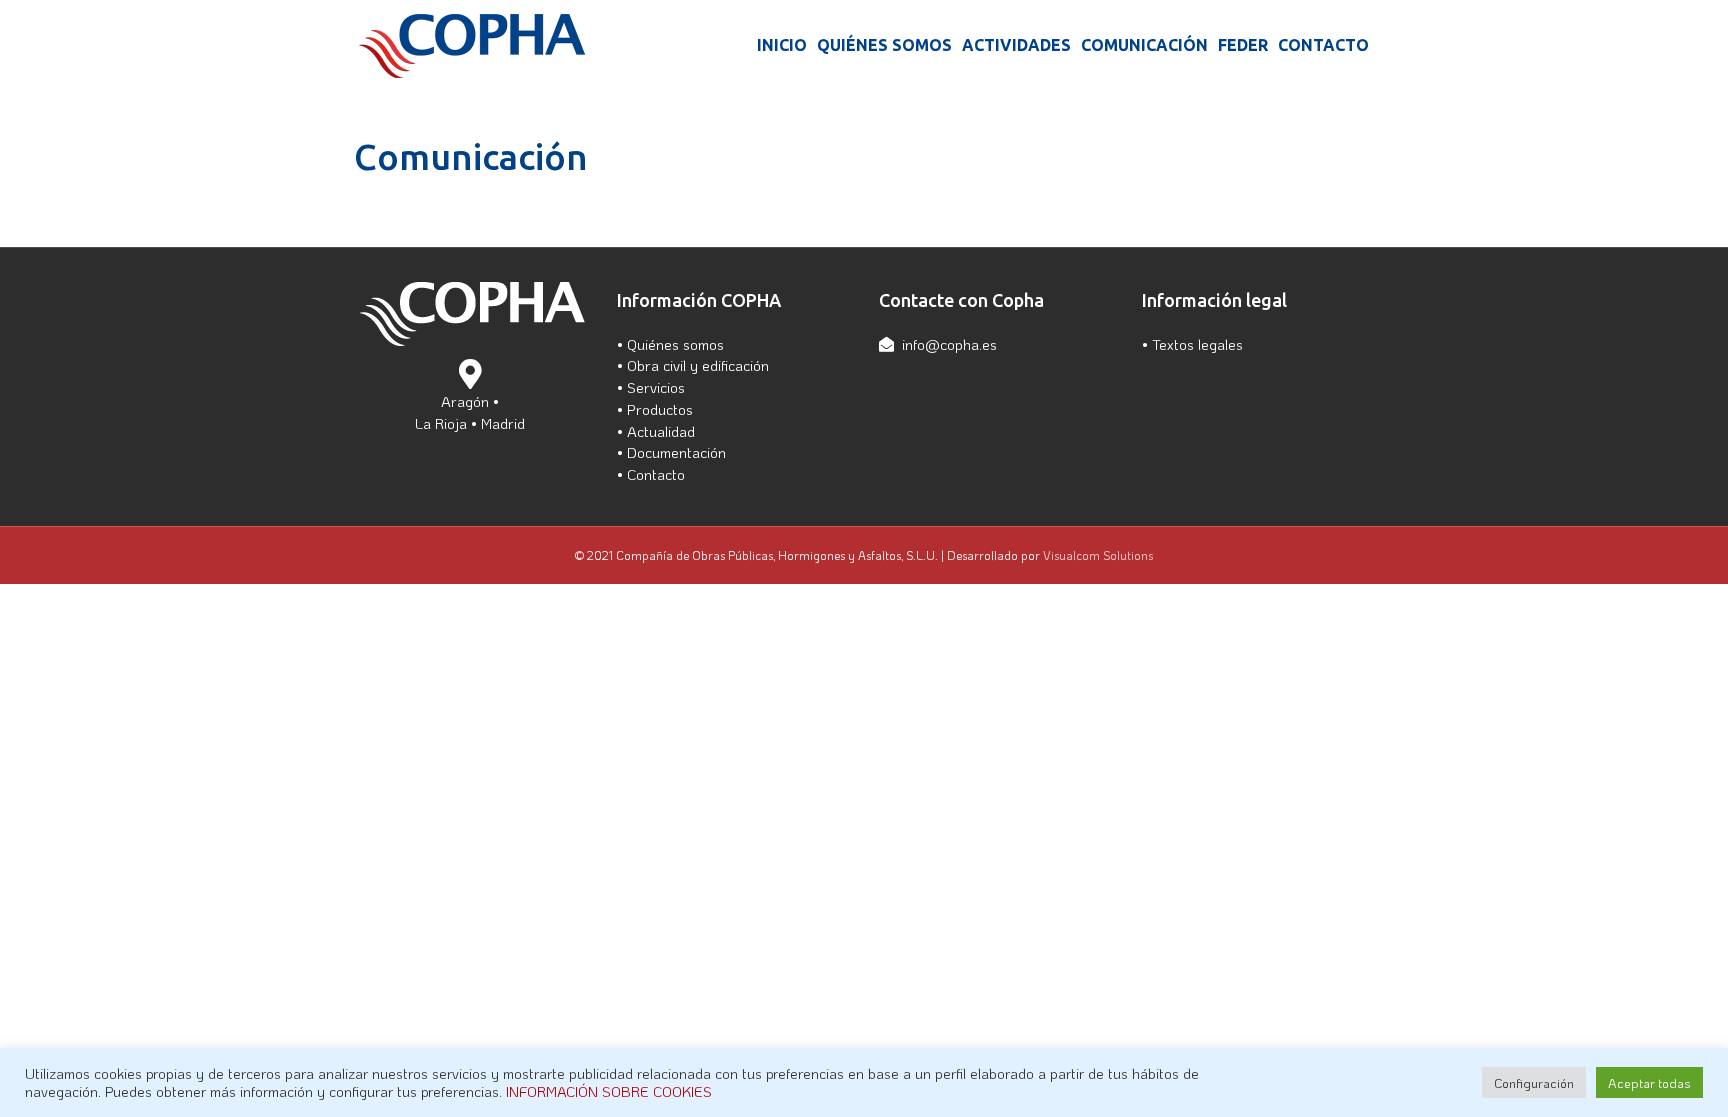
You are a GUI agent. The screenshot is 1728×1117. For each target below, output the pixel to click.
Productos (660, 409)
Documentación (676, 452)
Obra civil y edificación (698, 365)
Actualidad (661, 431)
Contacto (1323, 45)
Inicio (782, 45)
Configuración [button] (1534, 1082)
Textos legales (1197, 344)
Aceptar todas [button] (1649, 1082)
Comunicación (1144, 45)
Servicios (656, 387)
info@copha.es (949, 344)
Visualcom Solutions (1098, 555)
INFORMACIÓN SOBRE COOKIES (609, 1091)
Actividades (1016, 45)
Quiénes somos (884, 45)
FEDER (1243, 45)
